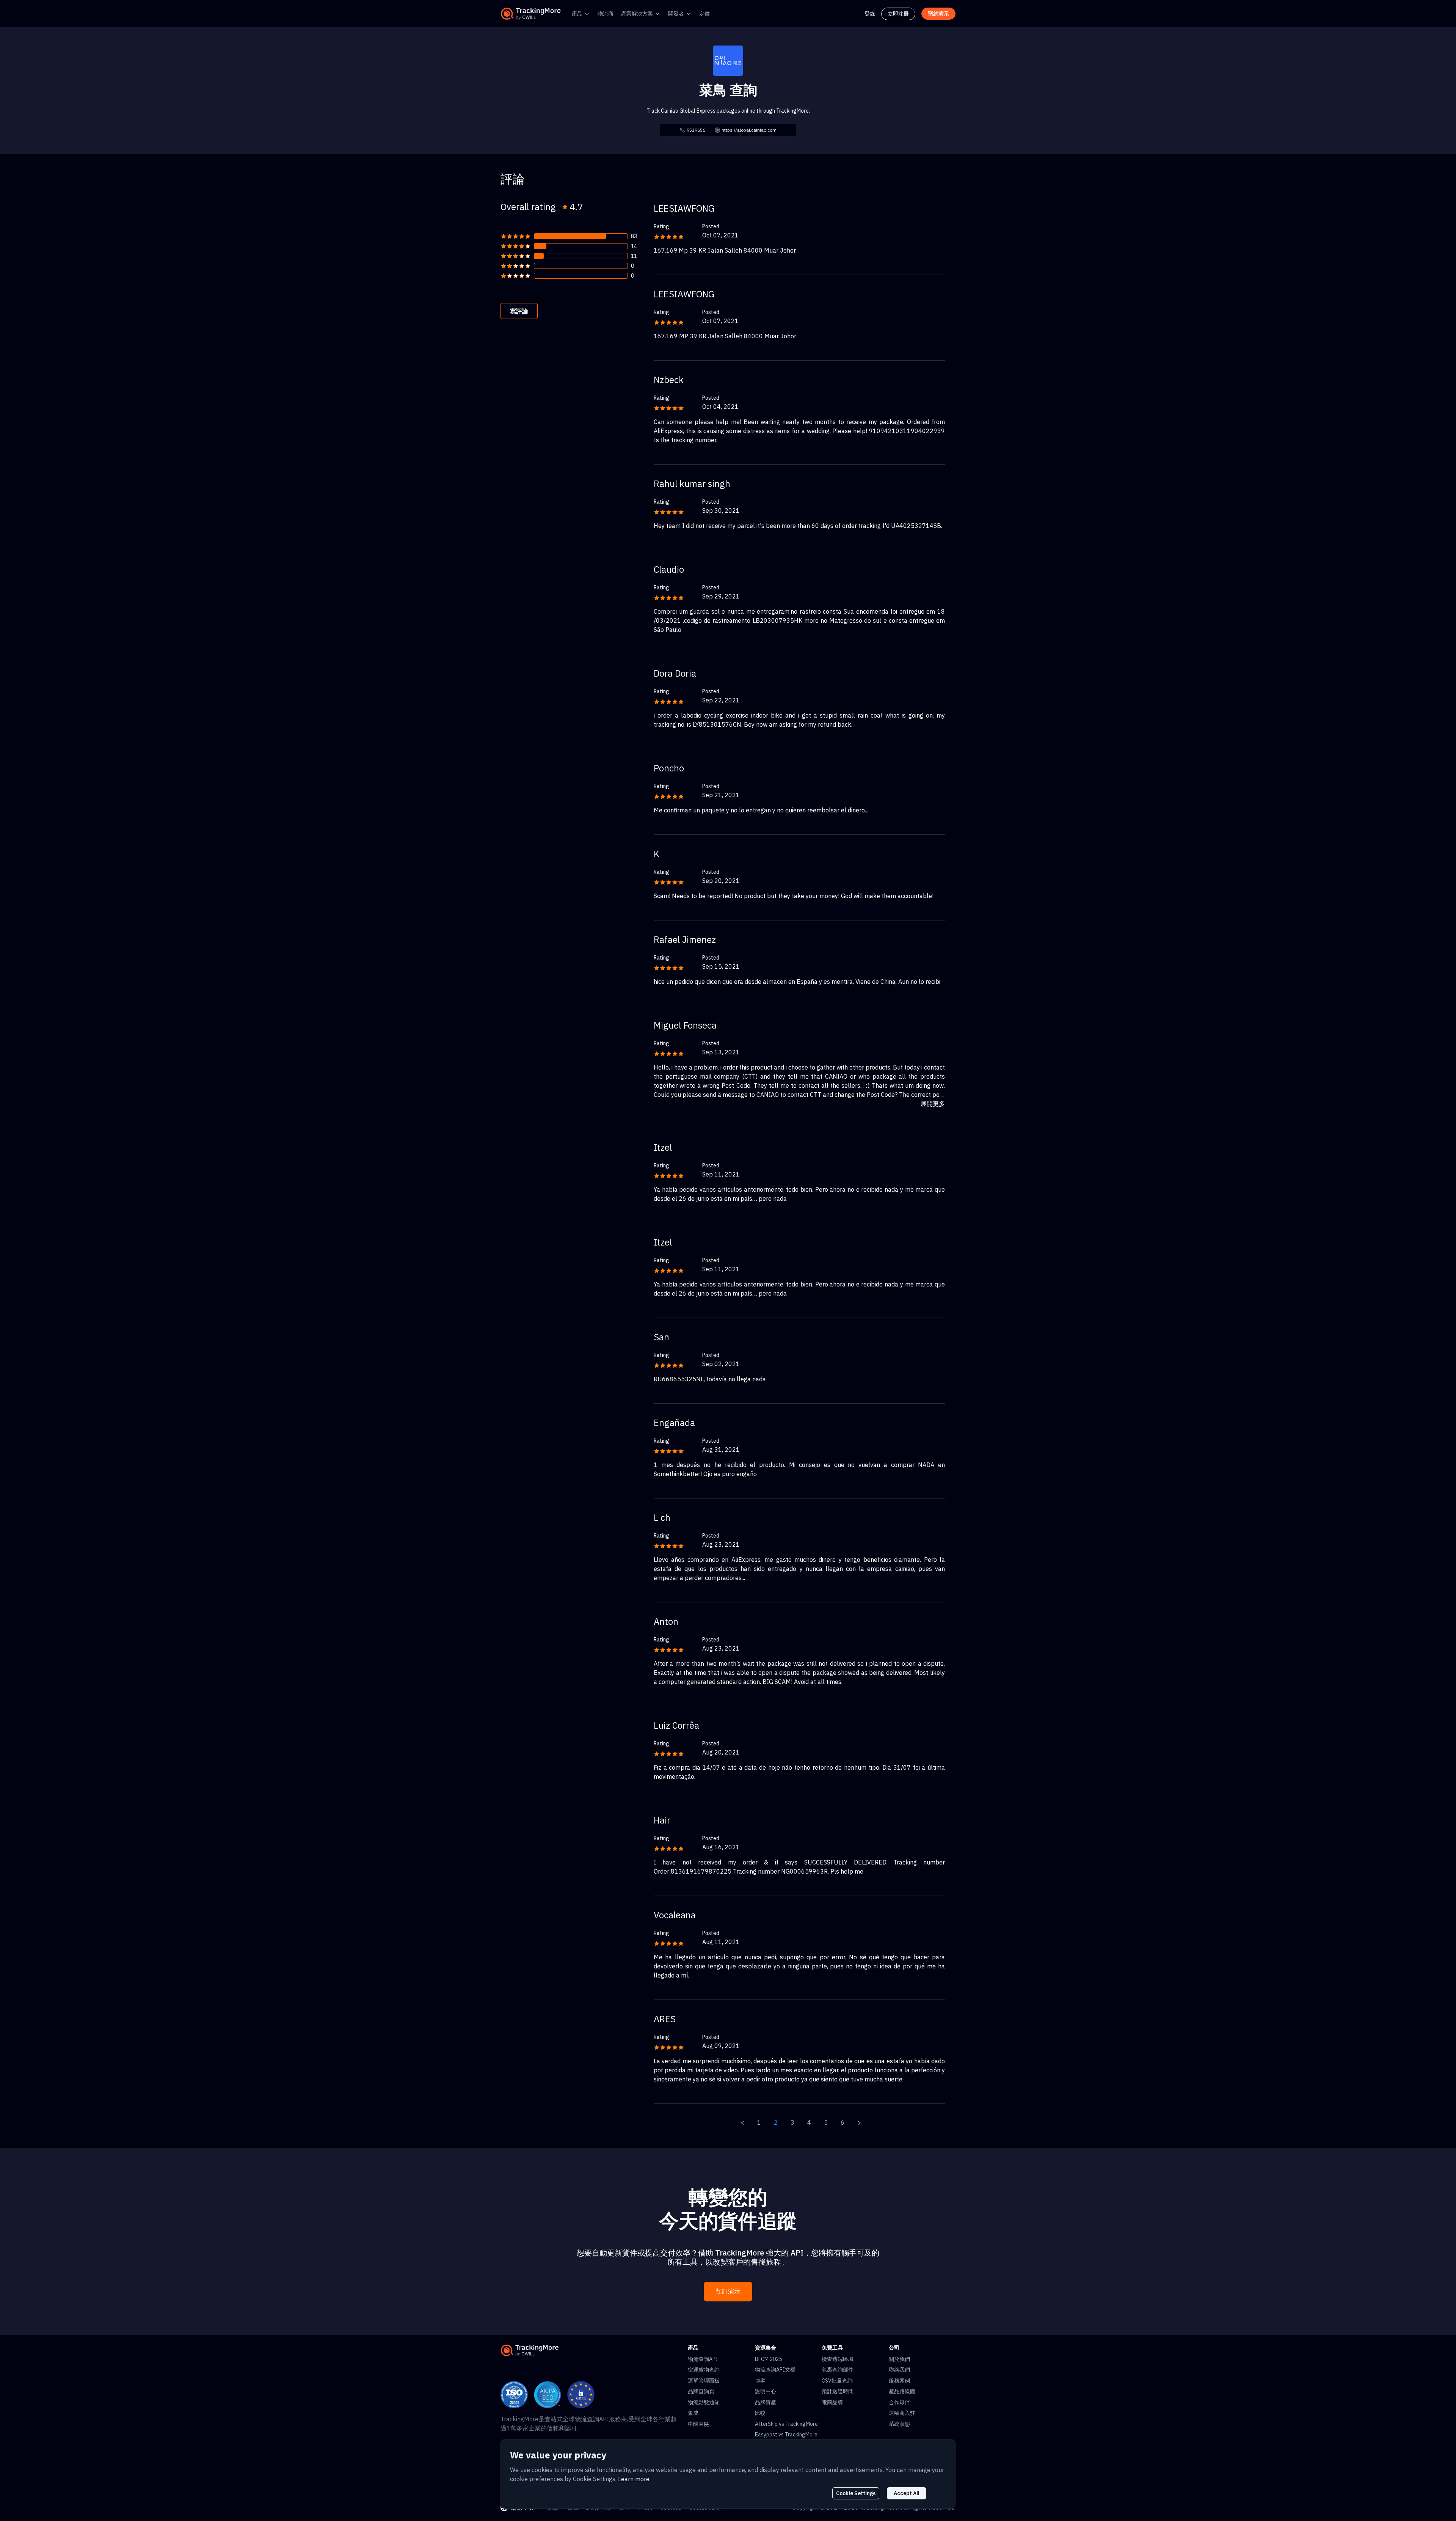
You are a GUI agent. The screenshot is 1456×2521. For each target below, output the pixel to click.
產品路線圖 (902, 2391)
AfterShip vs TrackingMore (786, 2424)
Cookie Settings (856, 2493)
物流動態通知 (704, 2402)
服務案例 (899, 2381)
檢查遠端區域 (838, 2359)
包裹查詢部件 (838, 2370)
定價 (704, 14)
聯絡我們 (899, 2370)
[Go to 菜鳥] (728, 60)
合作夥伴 (899, 2402)
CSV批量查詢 (837, 2381)
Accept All (907, 2493)
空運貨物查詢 (704, 2370)
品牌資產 (766, 2402)
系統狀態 (899, 2424)
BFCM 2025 (768, 2359)
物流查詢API (703, 2359)
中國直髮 (698, 2424)
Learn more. (634, 2479)
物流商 (606, 14)
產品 (577, 14)
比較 (760, 2413)
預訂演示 (728, 2291)
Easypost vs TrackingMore (786, 2435)
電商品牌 (832, 2402)
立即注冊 (898, 14)
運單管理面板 (704, 2381)
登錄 (870, 14)
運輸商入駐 (902, 2413)
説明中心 (766, 2391)
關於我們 (899, 2359)
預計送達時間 (838, 2391)
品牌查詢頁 (701, 2391)
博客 (760, 2381)
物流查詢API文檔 (775, 2370)
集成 (693, 2413)
